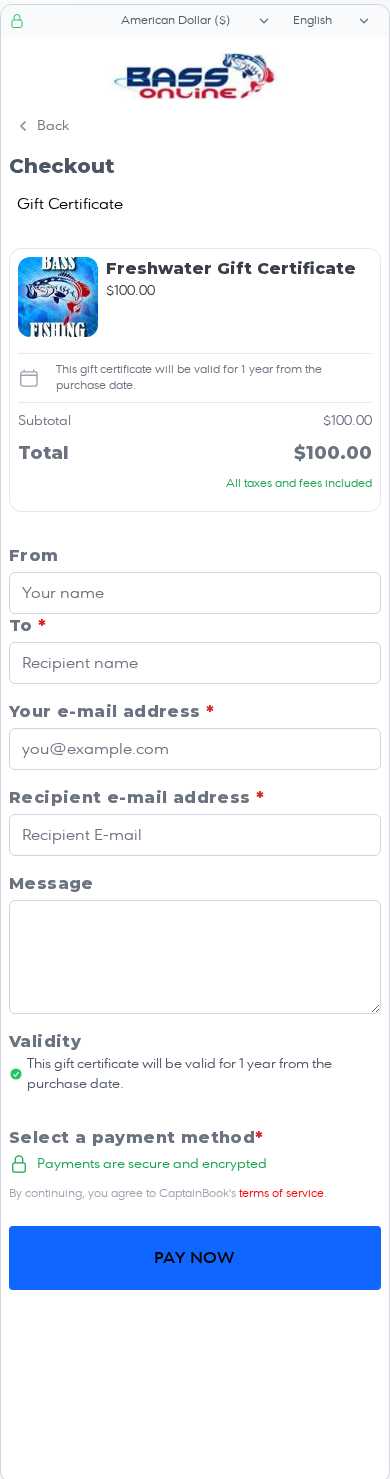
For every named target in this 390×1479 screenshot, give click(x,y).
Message (51, 883)
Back (53, 126)
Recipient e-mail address (136, 797)
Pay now (195, 1258)
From (34, 555)
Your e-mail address (111, 711)
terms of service (281, 1193)
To (28, 625)
